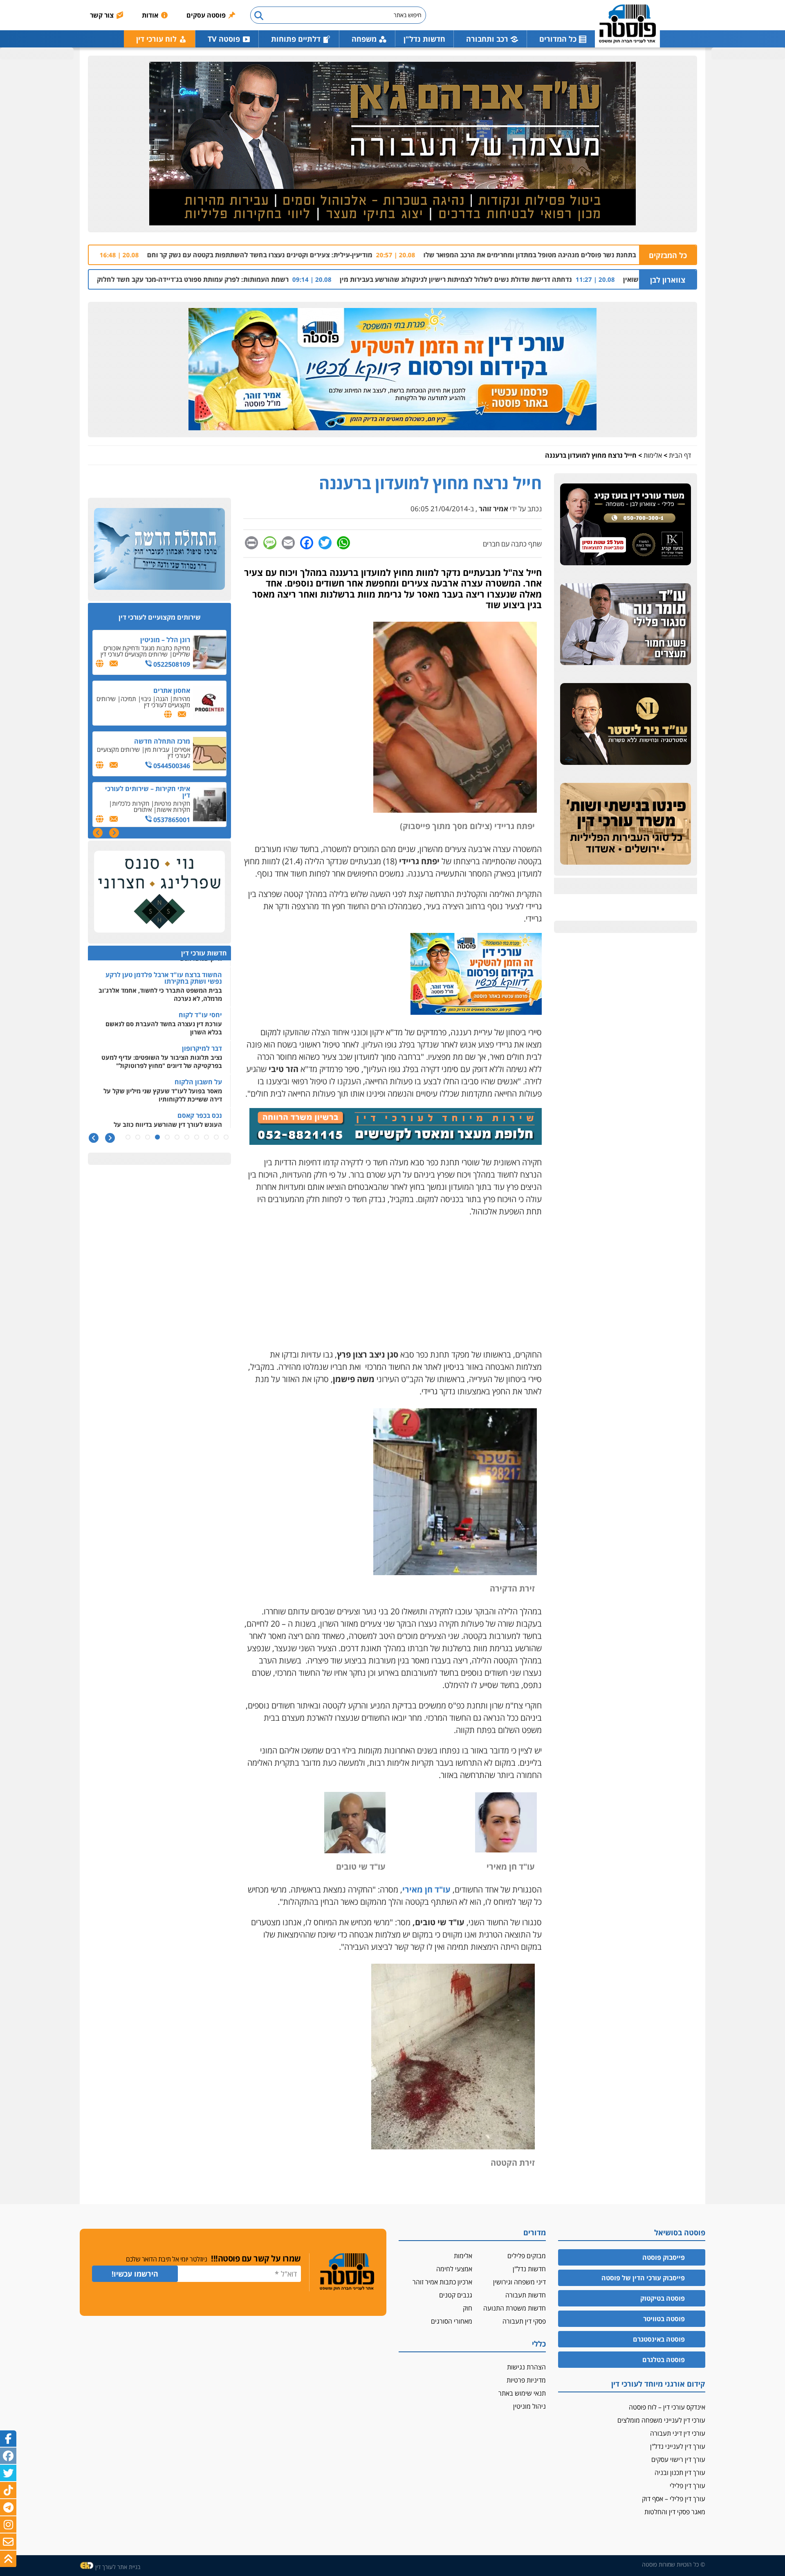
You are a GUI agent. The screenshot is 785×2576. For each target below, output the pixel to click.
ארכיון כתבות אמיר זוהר (442, 2282)
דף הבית (680, 455)
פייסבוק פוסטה (664, 2257)
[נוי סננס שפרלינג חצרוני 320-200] (159, 892)
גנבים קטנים (456, 2295)
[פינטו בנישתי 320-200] (626, 824)
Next (98, 833)
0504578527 (171, 816)
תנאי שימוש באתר (522, 2393)
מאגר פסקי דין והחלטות (675, 2512)
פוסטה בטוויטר (664, 2319)
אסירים (182, 699)
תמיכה (128, 648)
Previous (114, 833)
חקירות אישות (173, 759)
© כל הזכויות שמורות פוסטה (674, 2564)
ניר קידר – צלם (169, 792)
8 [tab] (157, 1137)
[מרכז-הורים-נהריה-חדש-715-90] (396, 1142)
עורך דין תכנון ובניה (680, 2473)
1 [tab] (226, 1137)
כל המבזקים (668, 255)
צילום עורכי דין (173, 800)
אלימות (653, 455)
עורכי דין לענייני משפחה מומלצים (661, 2420)
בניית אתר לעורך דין (118, 2567)
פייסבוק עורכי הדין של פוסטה (643, 2278)
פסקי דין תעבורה (524, 2321)
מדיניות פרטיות (526, 2380)
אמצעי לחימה (454, 2269)
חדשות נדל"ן (424, 39)
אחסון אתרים (172, 640)
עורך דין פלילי (687, 2486)
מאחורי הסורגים (452, 2321)
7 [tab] (167, 1137)
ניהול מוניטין (529, 2406)
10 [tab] (138, 1137)
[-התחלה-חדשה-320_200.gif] (159, 549)
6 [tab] (177, 1137)
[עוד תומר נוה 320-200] (626, 625)
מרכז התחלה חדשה (162, 690)
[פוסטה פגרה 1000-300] (392, 370)
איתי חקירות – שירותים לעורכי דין (148, 741)
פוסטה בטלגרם (664, 2360)
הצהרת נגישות (526, 2367)
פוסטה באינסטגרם (659, 2339)
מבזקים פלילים (527, 2256)
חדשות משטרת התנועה (515, 2308)
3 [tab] (206, 1137)
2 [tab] (216, 1137)
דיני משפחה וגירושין (519, 2282)
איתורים (143, 759)
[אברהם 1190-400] (392, 144)
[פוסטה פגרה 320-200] (476, 1012)
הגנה (162, 648)
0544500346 (171, 715)
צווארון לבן (668, 280)
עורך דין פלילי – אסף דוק (674, 2499)
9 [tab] (148, 1137)
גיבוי (146, 648)
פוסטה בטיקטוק (663, 2298)
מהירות (182, 648)
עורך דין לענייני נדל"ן (678, 2446)
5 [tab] (187, 1137)
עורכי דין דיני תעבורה (678, 2433)
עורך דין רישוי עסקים (678, 2459)
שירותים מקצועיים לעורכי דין (149, 803)
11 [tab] (128, 1137)
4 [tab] (197, 1137)
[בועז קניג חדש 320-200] (626, 525)
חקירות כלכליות (131, 753)
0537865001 (171, 769)
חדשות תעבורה (526, 2295)
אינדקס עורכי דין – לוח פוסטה (667, 2407)
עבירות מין (157, 699)
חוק (468, 2308)
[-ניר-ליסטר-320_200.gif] (626, 724)
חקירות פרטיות (172, 753)
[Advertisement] (392, 1283)
